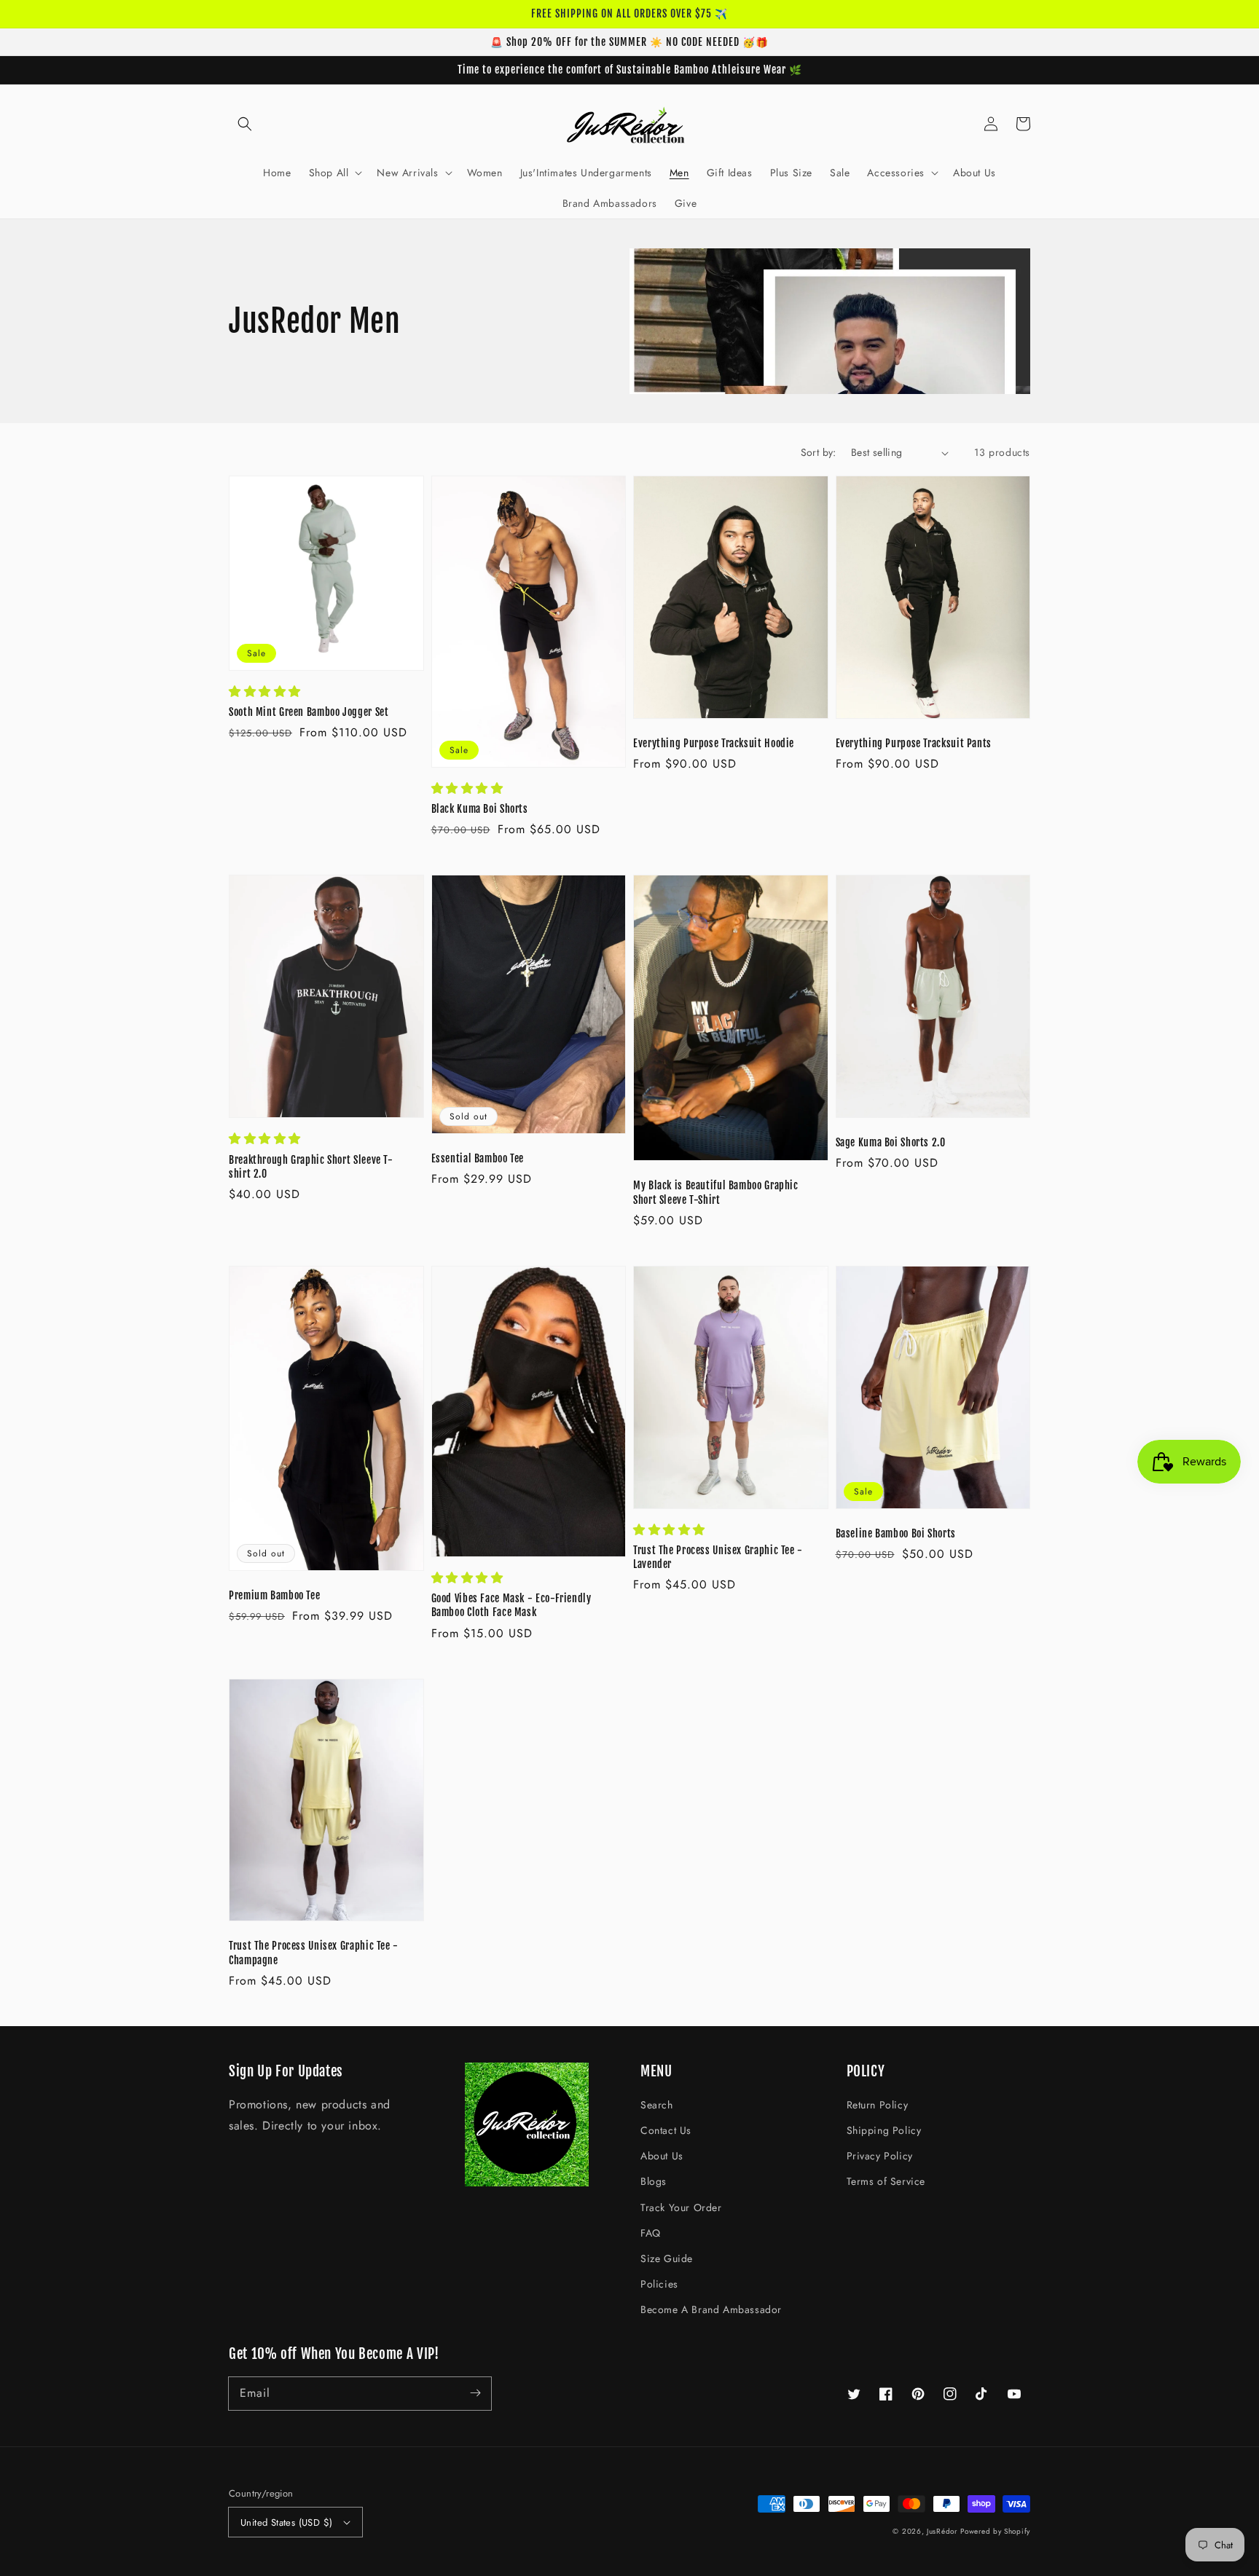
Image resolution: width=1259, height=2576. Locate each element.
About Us (662, 2156)
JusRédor (942, 2531)
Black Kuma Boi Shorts (480, 809)
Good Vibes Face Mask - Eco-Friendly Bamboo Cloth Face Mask (511, 1605)
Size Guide (667, 2258)
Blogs (654, 2181)
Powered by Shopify (995, 2531)
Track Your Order (681, 2207)
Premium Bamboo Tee (274, 1595)
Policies (659, 2284)
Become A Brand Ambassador (711, 2309)
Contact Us (666, 2130)
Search (657, 2105)
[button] (245, 124)
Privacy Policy (880, 2156)
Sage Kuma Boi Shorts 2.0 (891, 1142)
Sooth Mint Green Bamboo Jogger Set (309, 712)
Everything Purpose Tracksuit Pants (914, 743)
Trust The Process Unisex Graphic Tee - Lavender (718, 1557)
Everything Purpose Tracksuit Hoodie (714, 743)
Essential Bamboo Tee (478, 1158)
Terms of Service (886, 2181)
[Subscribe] (475, 2393)
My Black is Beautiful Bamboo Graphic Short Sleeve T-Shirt (716, 1192)
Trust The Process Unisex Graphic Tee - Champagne (314, 1953)
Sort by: (819, 452)
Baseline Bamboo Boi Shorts (896, 1533)
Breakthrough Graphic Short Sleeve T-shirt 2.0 (311, 1167)
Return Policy (878, 2105)
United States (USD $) (286, 2522)
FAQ (651, 2233)
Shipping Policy (884, 2130)
